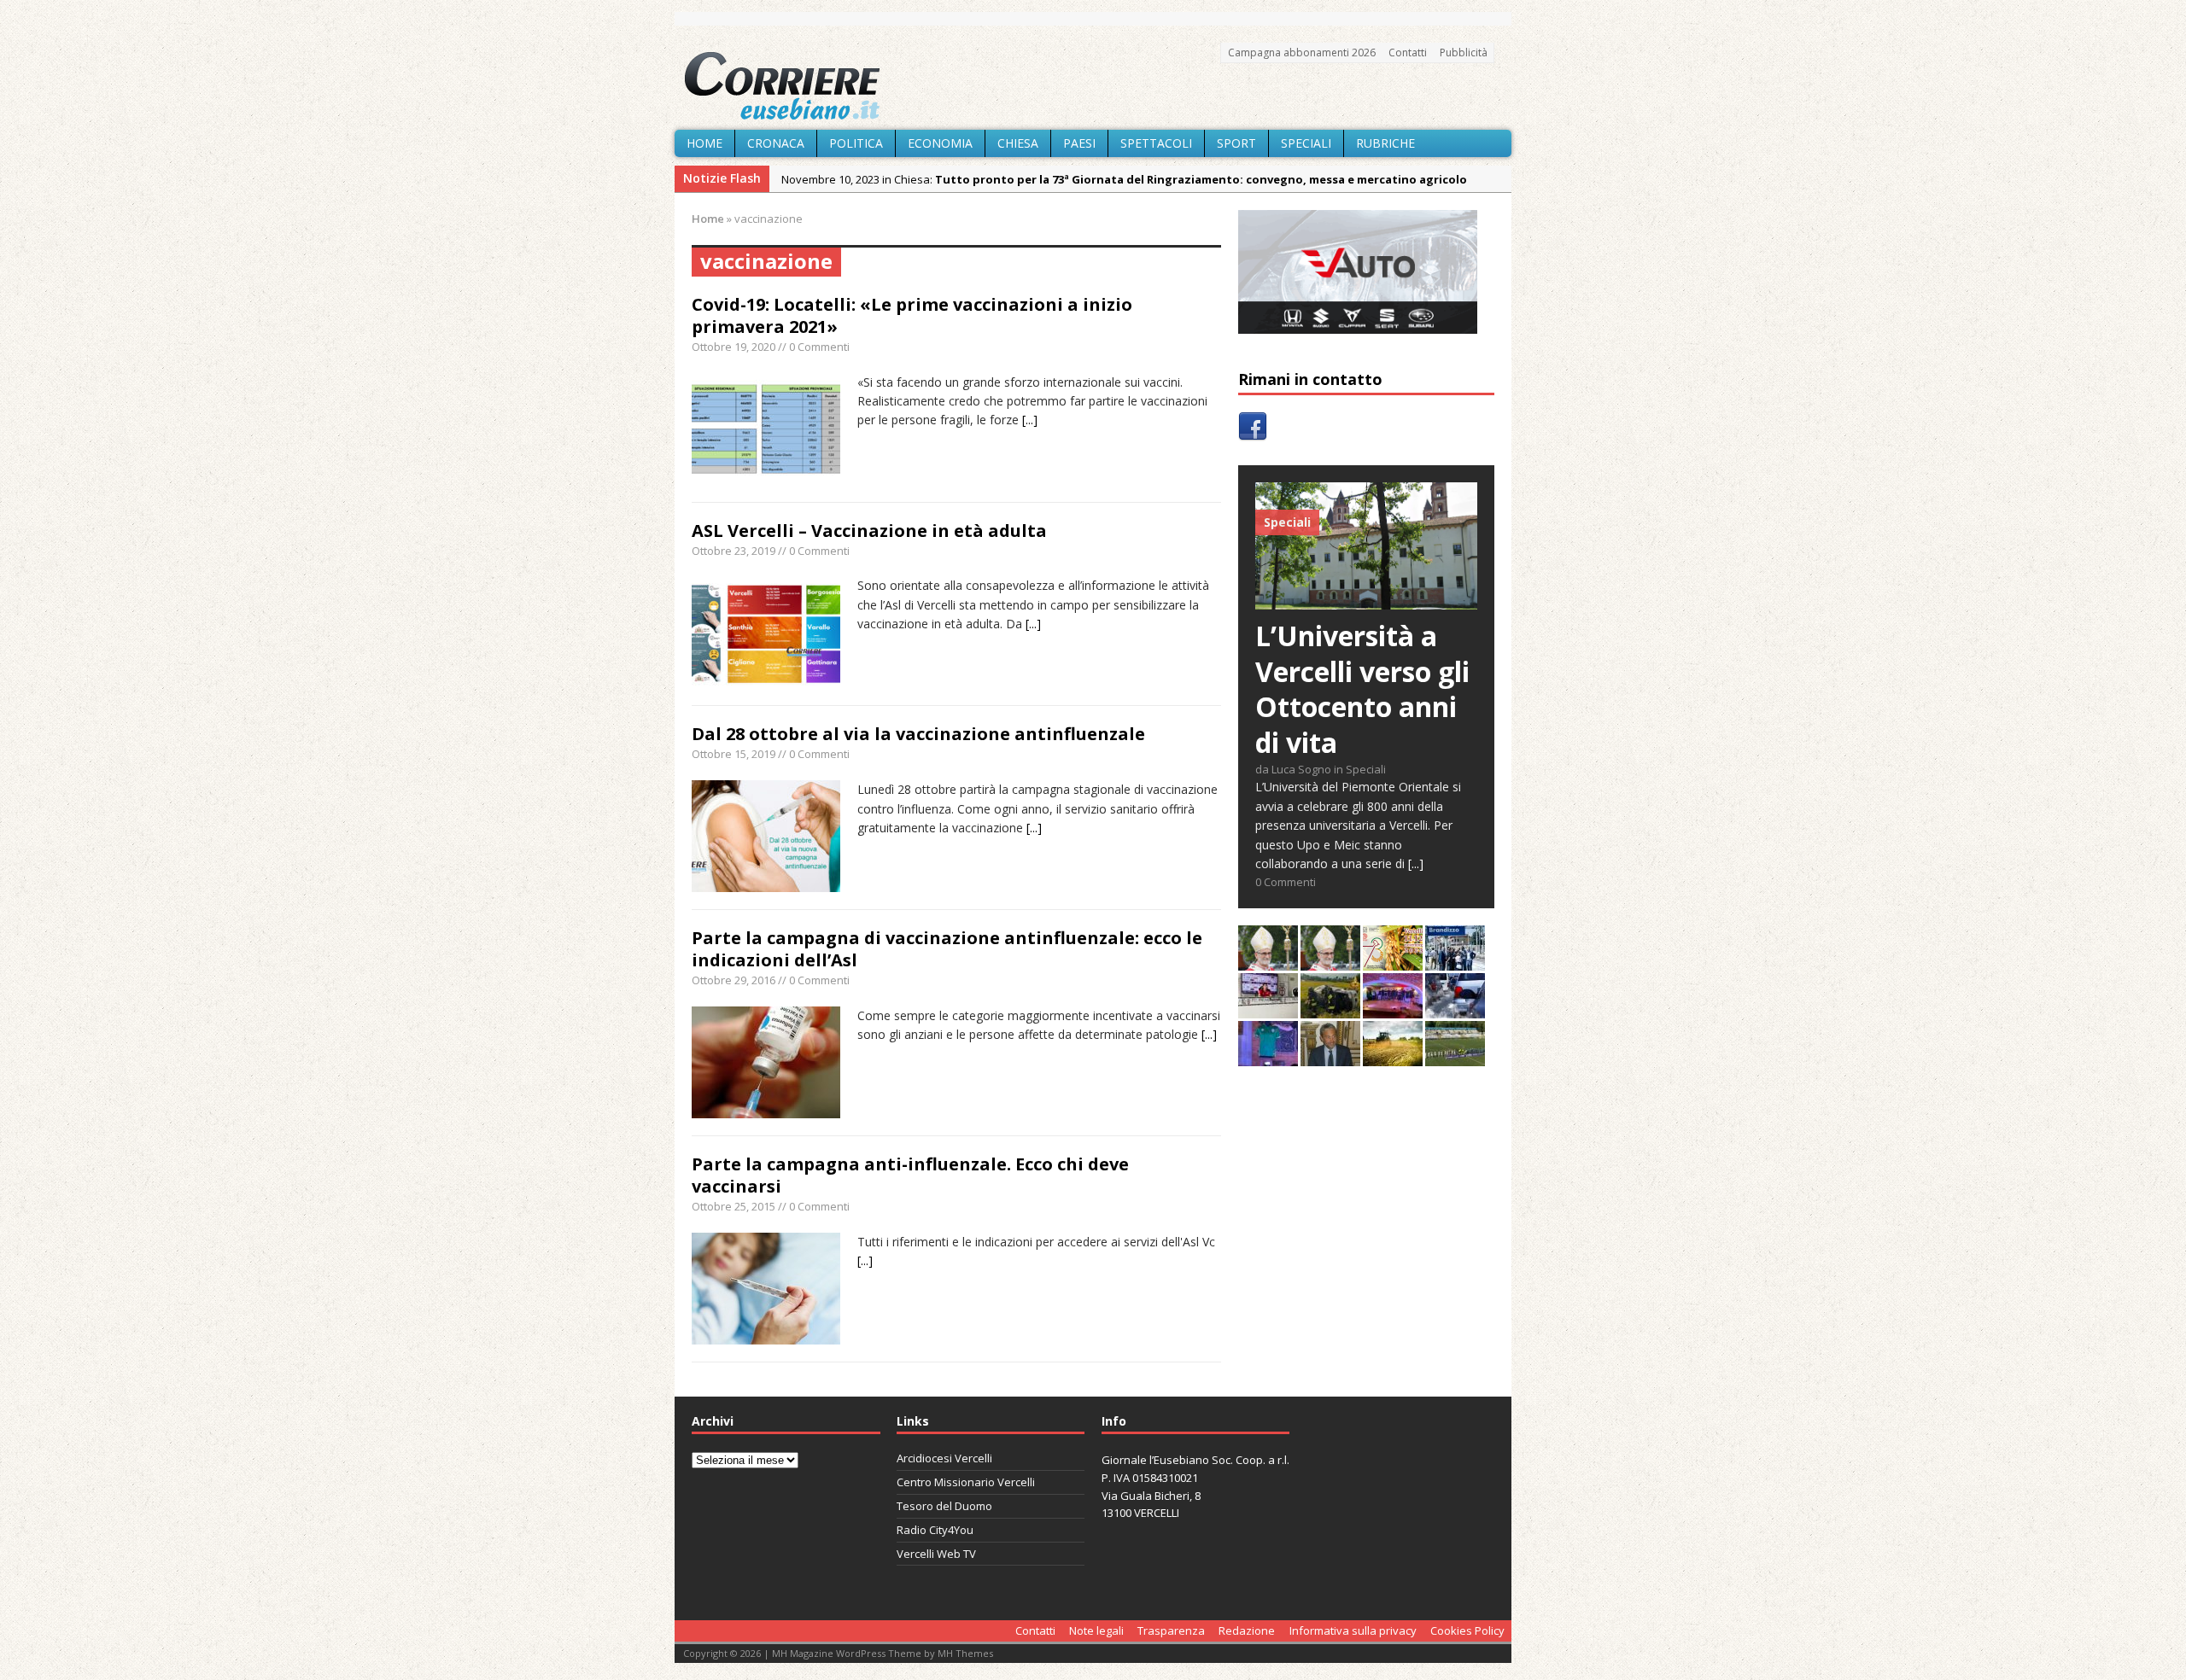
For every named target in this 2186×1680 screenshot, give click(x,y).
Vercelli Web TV (936, 1554)
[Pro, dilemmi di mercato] (1393, 1009)
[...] (1030, 420)
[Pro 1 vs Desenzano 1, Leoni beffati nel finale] (1455, 1056)
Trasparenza (1171, 1630)
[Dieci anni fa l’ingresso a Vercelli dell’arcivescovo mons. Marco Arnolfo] (1268, 961)
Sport (1236, 143)
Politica (856, 143)
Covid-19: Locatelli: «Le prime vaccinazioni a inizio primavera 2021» (912, 315)
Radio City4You (935, 1530)
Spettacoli (1156, 143)
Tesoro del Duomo (944, 1506)
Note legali (1096, 1630)
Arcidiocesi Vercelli (944, 1458)
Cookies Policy (1467, 1630)
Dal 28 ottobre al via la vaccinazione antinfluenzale (918, 734)
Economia (940, 143)
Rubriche (1385, 143)
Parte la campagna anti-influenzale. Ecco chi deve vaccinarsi (910, 1175)
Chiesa (1018, 143)
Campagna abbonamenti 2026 (1302, 52)
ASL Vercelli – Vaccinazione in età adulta (869, 531)
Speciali (1306, 143)
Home (704, 143)
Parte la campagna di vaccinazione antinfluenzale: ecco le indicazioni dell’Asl (947, 949)
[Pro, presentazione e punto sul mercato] (1268, 1056)
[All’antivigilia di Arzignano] (1268, 1009)
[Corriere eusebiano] (1093, 86)
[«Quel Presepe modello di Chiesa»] (1330, 961)
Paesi (1079, 143)
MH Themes (965, 1653)
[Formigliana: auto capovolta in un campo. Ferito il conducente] (1330, 1009)
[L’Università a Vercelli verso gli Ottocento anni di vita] (1366, 600)
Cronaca (776, 143)
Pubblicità (1464, 52)
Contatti (1408, 52)
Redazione (1247, 1630)
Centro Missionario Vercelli (966, 1482)
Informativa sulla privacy (1353, 1630)
